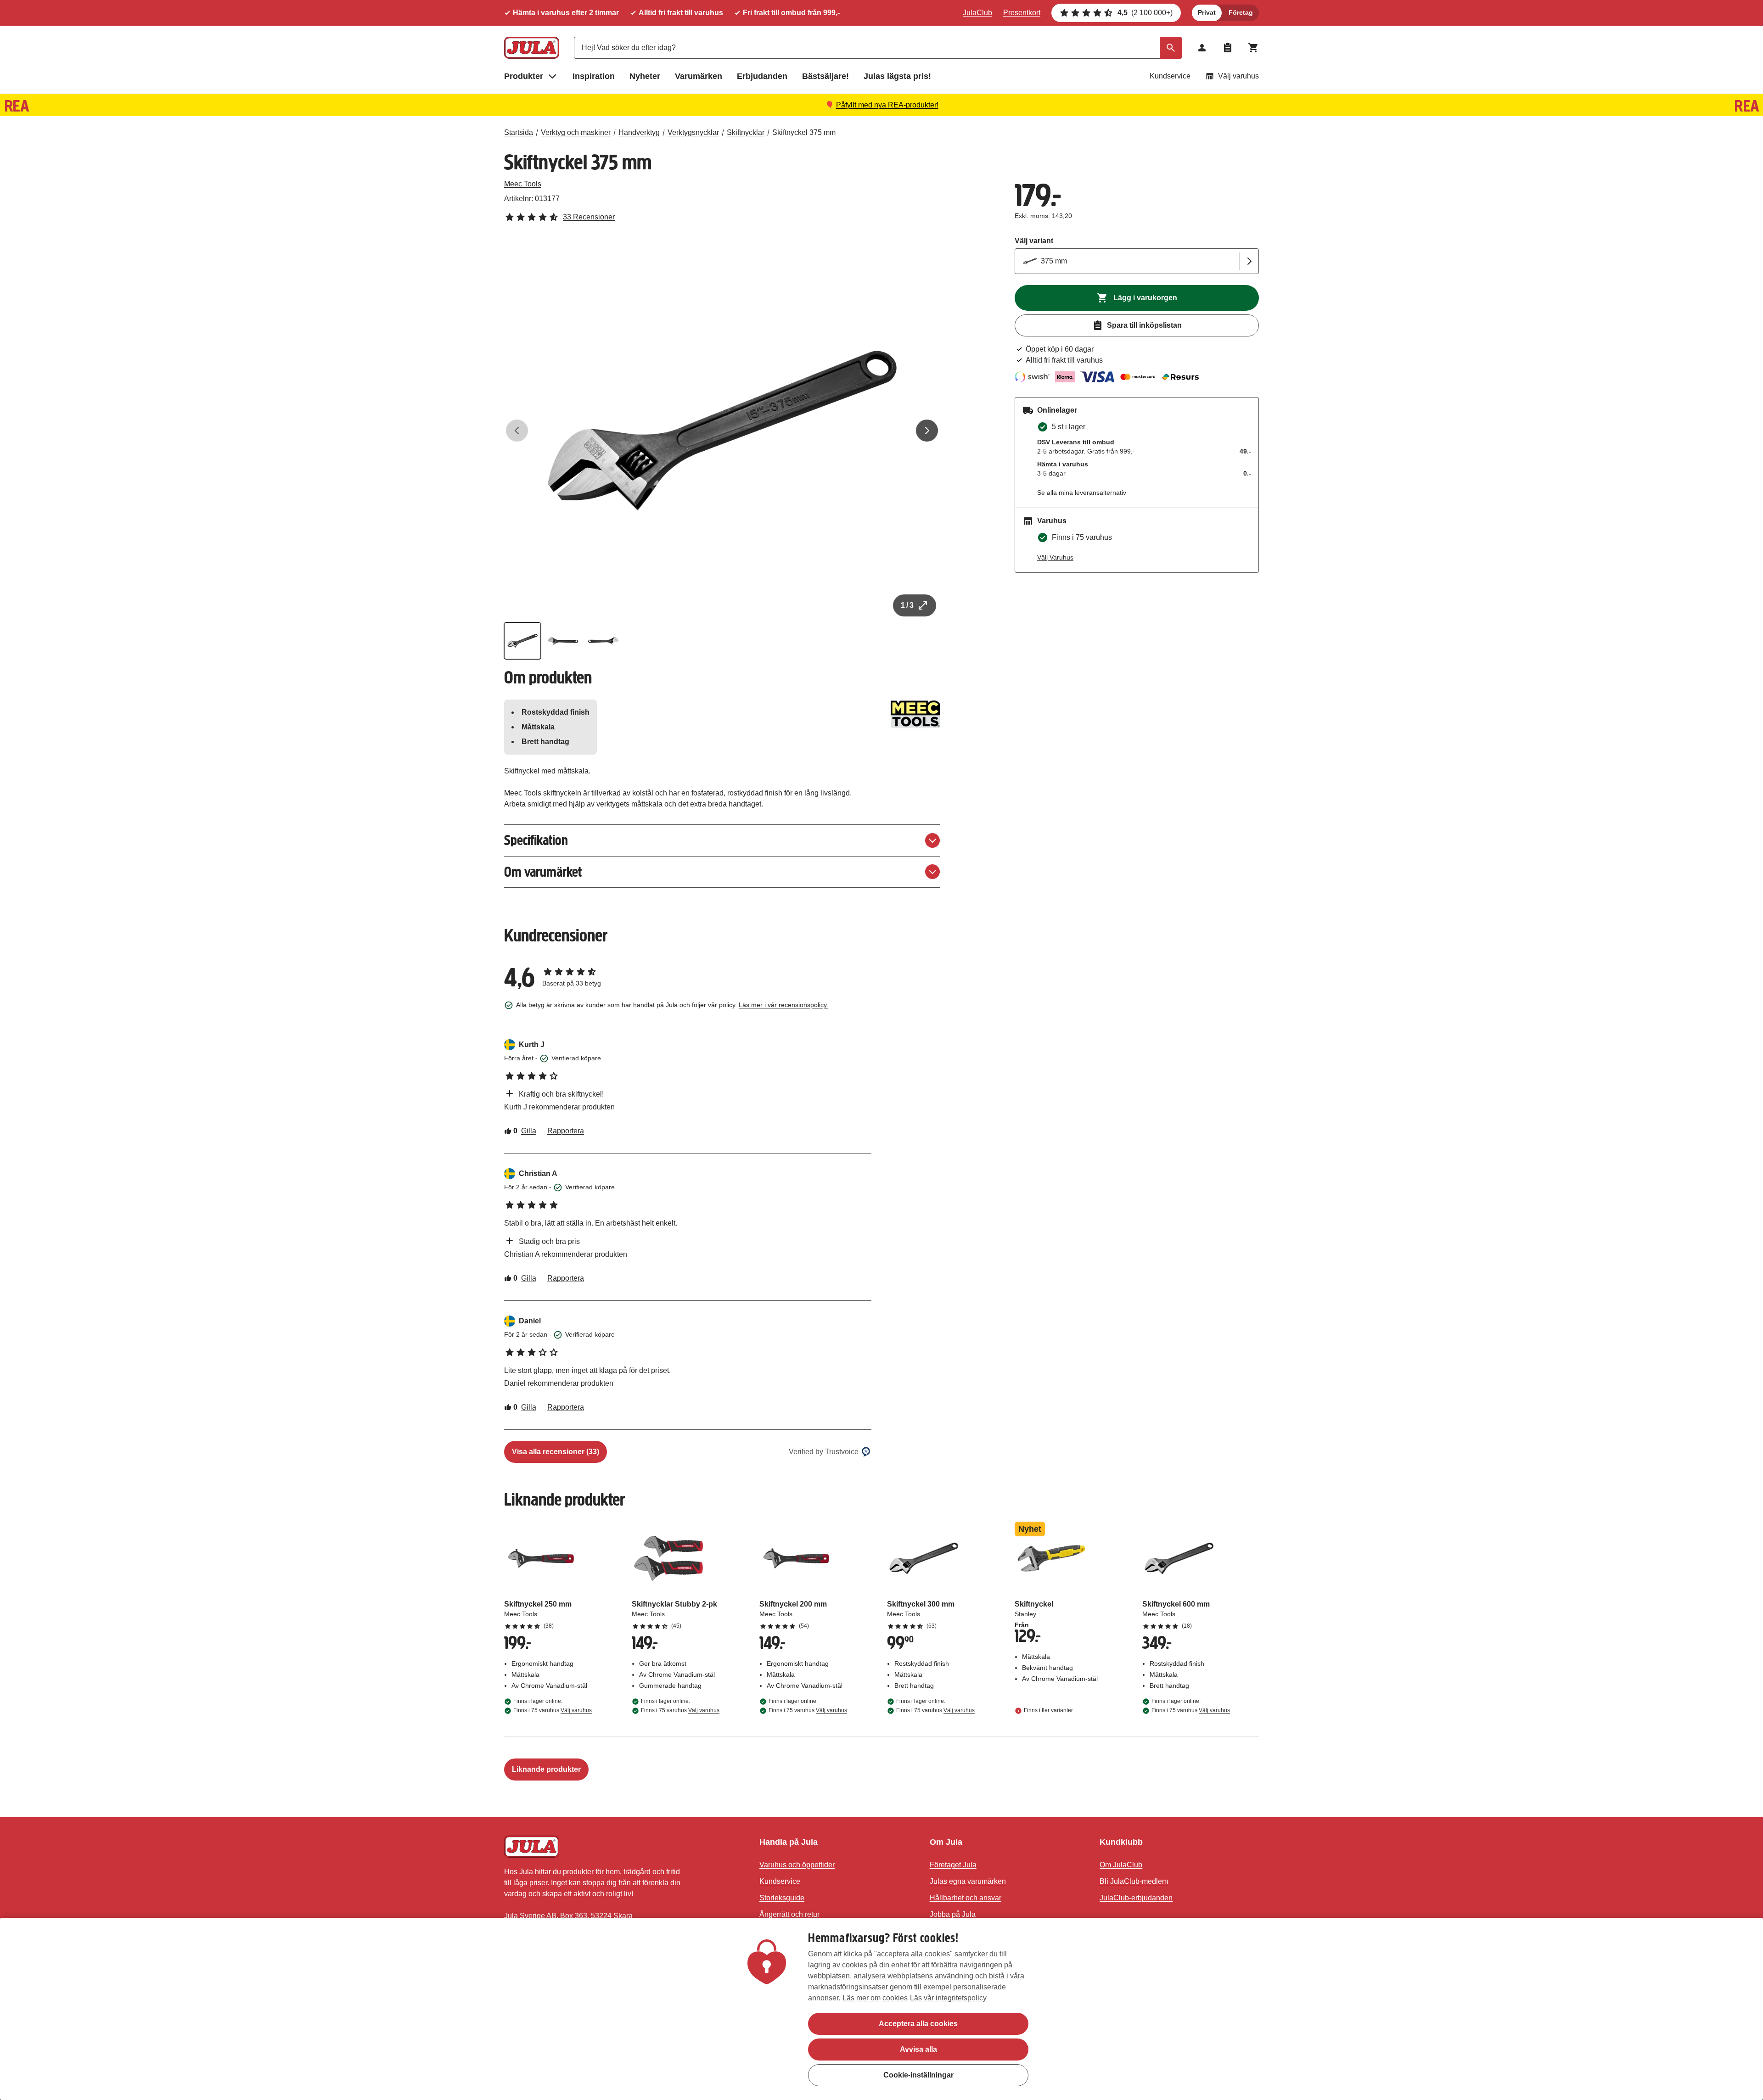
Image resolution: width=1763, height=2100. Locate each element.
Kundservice (1170, 76)
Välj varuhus (1238, 76)
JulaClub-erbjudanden (1136, 1898)
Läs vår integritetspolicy (948, 1998)
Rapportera (566, 1131)
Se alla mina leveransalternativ (1082, 493)
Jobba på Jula (953, 1914)
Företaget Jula (953, 1865)
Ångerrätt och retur (789, 1914)
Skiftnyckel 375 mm (804, 132)
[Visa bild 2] (563, 641)
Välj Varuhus (1055, 557)
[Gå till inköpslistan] (1228, 48)
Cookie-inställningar (918, 2075)
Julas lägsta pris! (897, 76)
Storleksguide (782, 1898)
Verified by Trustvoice (824, 1452)
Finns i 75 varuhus (553, 1710)
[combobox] (878, 48)
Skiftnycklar (746, 132)
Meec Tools (523, 184)
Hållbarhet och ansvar (966, 1898)
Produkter (524, 76)
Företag (1241, 12)
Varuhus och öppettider (797, 1865)
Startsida (519, 132)
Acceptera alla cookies (918, 2024)
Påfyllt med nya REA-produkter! (887, 105)
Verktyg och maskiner (576, 132)
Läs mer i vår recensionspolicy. (783, 1005)
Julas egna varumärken (968, 1881)
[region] (881, 2009)
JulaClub (977, 13)
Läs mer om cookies (875, 1998)
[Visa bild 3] (603, 641)
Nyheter (645, 76)
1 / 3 (907, 605)
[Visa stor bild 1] (722, 431)
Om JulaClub (1121, 1865)
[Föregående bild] (517, 431)
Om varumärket (543, 872)
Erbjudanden (762, 76)
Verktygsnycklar (693, 132)
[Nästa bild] (927, 431)
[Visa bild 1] (522, 641)
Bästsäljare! (825, 76)
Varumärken (699, 76)
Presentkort (1022, 13)
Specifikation (536, 840)
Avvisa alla (918, 2049)
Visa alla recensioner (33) (556, 1452)
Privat (1207, 12)
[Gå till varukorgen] (1253, 48)
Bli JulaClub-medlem (1134, 1881)
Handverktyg (639, 132)
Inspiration (594, 76)
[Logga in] (1202, 48)
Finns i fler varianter (1048, 1710)
